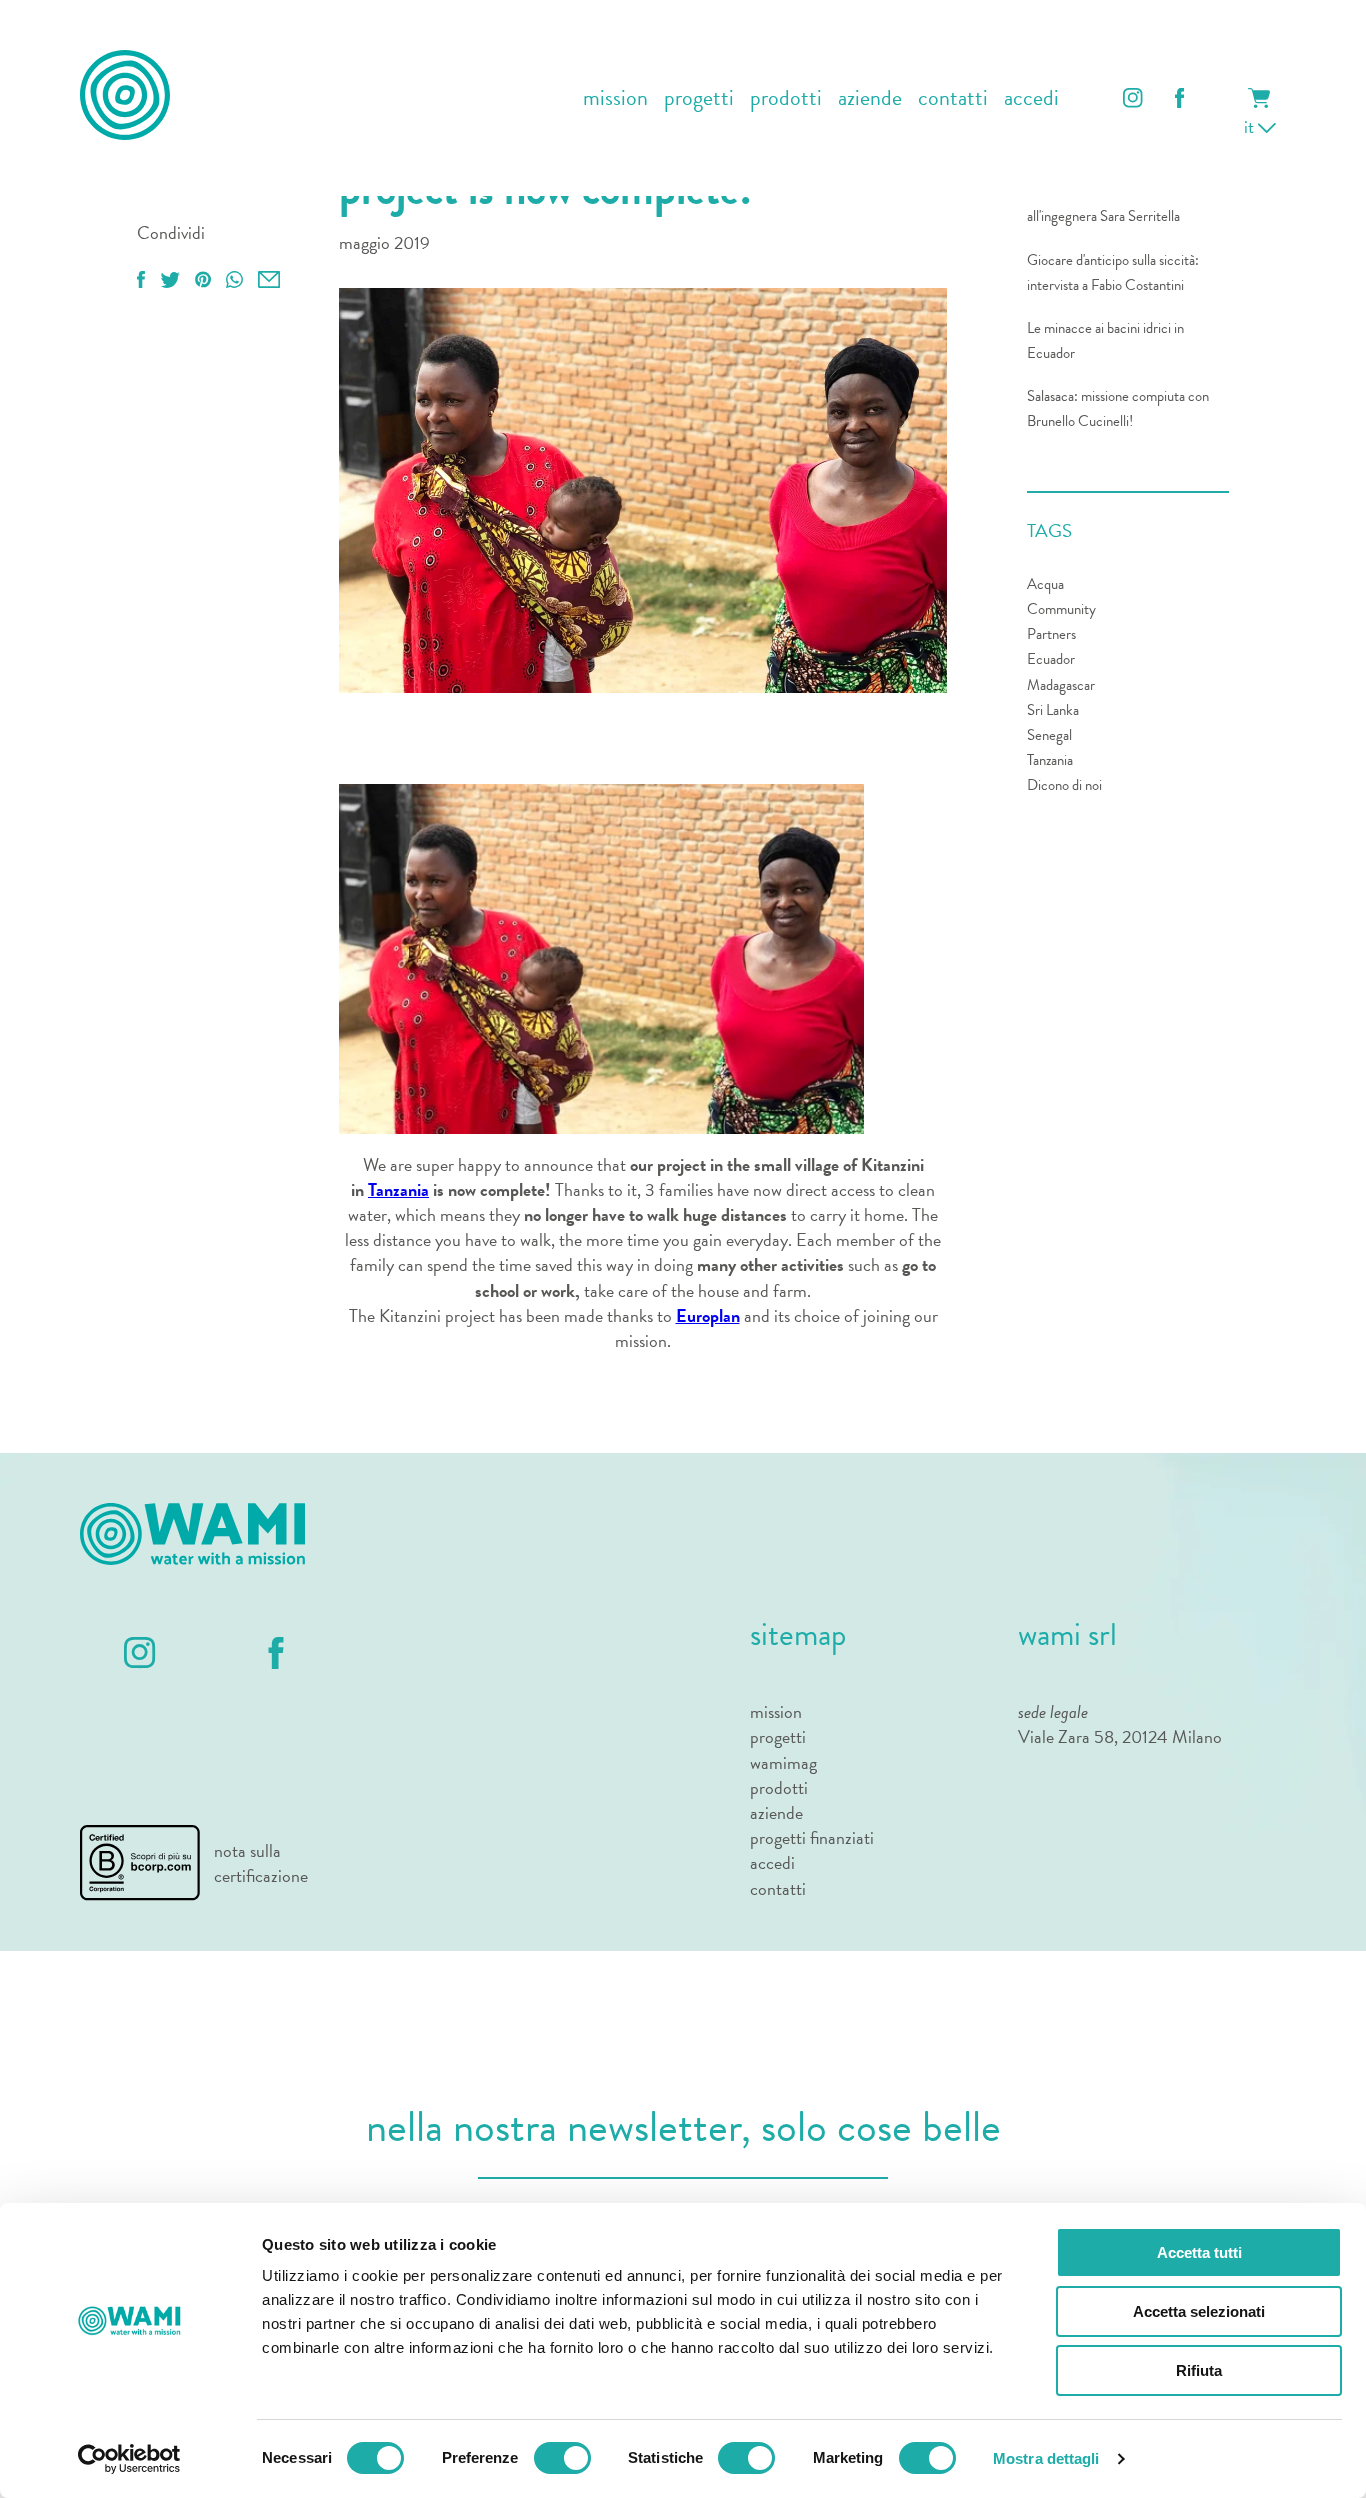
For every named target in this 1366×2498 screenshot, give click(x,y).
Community (1061, 609)
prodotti (786, 98)
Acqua (1045, 584)
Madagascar (1061, 685)
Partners (1051, 634)
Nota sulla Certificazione (261, 1863)
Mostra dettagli (1046, 2458)
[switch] (562, 2458)
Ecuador (1051, 659)
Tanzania (398, 1189)
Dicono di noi (1064, 785)
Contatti (778, 1888)
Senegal (1049, 735)
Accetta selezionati (1199, 2311)
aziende (870, 98)
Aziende (776, 1812)
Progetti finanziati (812, 1837)
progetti (699, 98)
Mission (776, 1711)
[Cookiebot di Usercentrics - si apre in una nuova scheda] (129, 2459)
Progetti (778, 1736)
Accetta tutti (1199, 2252)
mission (615, 98)
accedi (1031, 98)
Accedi (772, 1862)
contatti (953, 98)
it (1251, 126)
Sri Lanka (1053, 710)
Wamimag (783, 1762)
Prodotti (779, 1787)
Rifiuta (1199, 2370)
